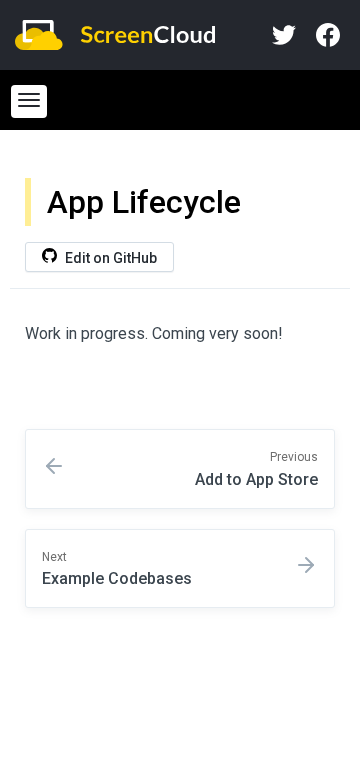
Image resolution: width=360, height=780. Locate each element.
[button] (29, 101)
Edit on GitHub (109, 258)
